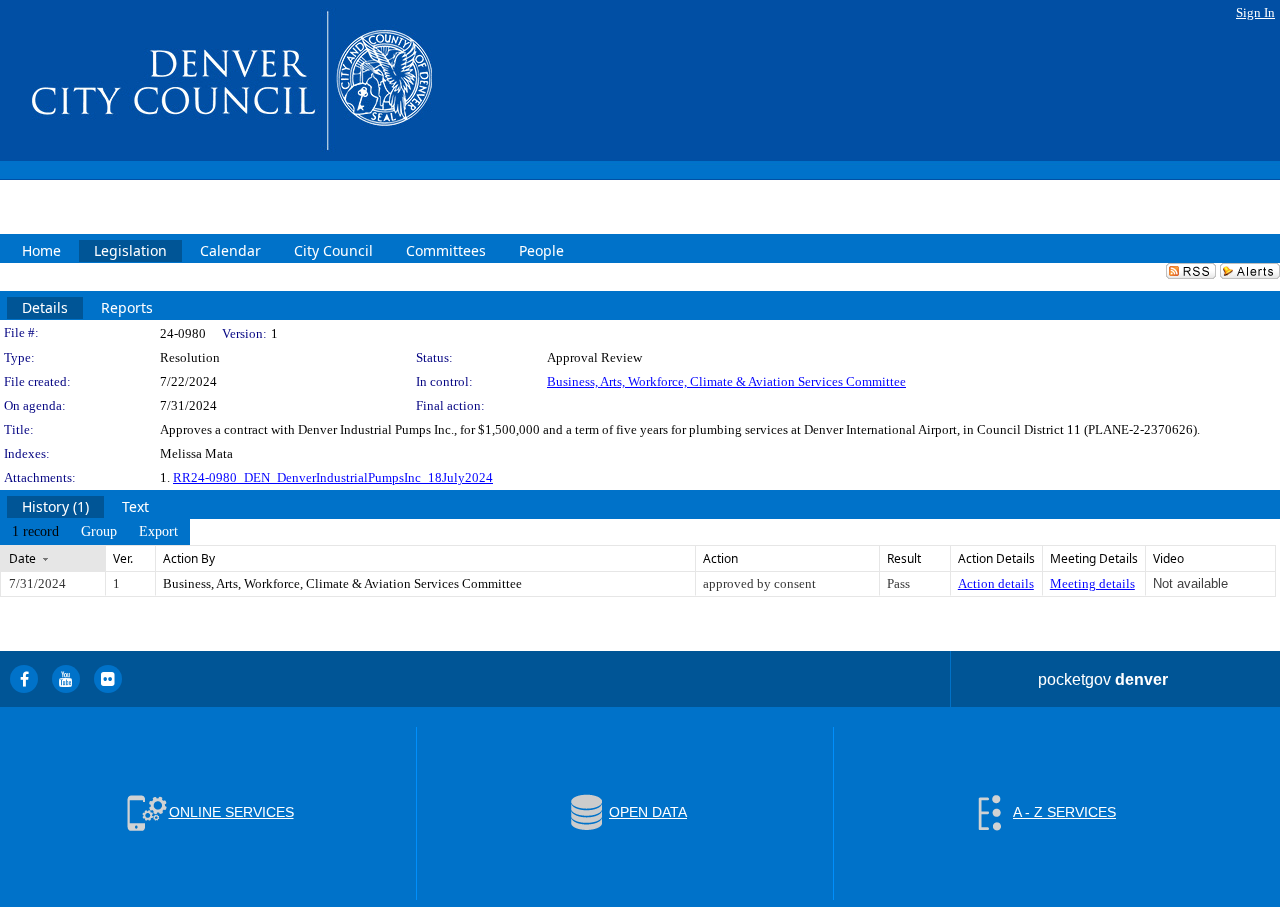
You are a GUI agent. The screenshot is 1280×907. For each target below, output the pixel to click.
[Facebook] (24, 679)
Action (720, 558)
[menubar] (95, 532)
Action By (189, 558)
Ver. (123, 558)
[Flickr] (108, 679)
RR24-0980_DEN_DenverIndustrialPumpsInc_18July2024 (333, 477)
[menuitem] (35, 532)
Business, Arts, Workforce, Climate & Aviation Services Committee (726, 381)
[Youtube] (66, 679)
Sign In (1255, 12)
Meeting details (1092, 583)
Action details (996, 583)
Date (22, 558)
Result (904, 558)
